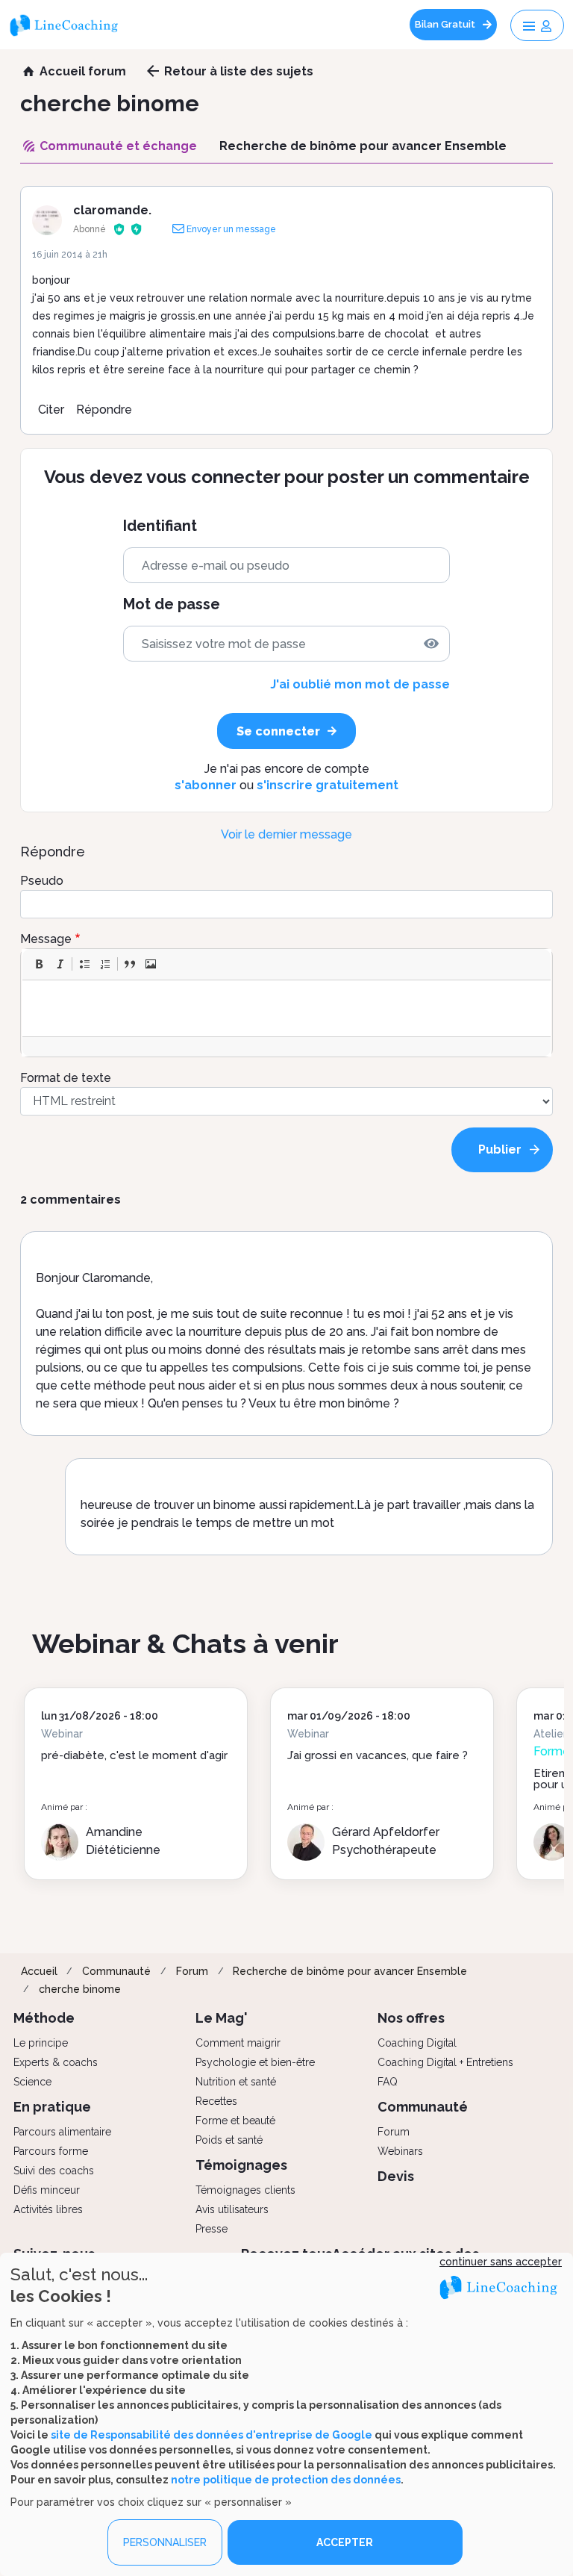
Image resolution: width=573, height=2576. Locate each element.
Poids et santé (229, 2140)
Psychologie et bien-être (255, 2062)
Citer (51, 410)
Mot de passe (172, 604)
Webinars (400, 2151)
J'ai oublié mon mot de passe (360, 684)
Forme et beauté (235, 2121)
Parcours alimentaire (62, 2132)
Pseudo (42, 881)
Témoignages (241, 2165)
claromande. (112, 210)
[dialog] (286, 2414)
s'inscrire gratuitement (328, 785)
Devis (396, 2176)
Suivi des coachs (54, 2171)
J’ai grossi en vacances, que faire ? (378, 1755)
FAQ (388, 2082)
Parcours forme (51, 2151)
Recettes (216, 2101)
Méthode (44, 2018)
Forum (192, 1971)
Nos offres (411, 2018)
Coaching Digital (417, 2043)
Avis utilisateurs (232, 2209)
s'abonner (206, 785)
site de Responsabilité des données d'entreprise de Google (212, 2435)
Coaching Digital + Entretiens (445, 2062)
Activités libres (48, 2209)
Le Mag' (222, 2018)
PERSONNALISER (165, 2542)
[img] (431, 644)
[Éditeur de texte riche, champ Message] (287, 1008)
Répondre (104, 410)
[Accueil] (69, 25)
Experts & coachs (56, 2062)
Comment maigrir (238, 2043)
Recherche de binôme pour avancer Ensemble (350, 1971)
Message (46, 939)
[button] (39, 964)
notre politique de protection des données (286, 2480)
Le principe (41, 2043)
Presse (212, 2229)
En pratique (52, 2107)
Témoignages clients (245, 2190)
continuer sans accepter (501, 2262)
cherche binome (80, 1989)
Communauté (116, 1971)
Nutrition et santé (236, 2082)
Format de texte (66, 1078)
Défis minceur (47, 2190)
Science (32, 2082)
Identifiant (160, 526)
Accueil (39, 1971)
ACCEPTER (345, 2542)
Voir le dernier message (286, 834)
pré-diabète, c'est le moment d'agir (134, 1755)
